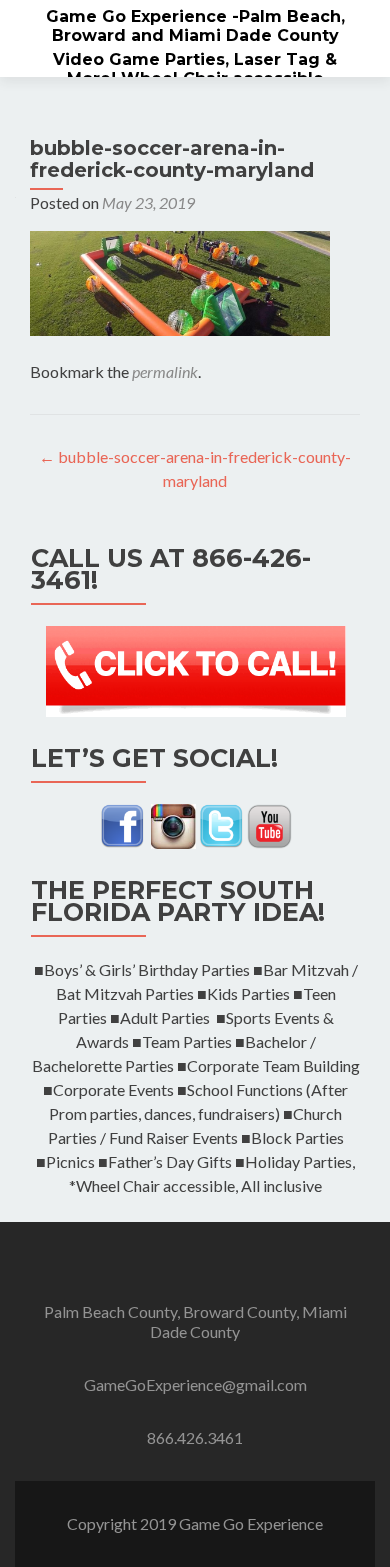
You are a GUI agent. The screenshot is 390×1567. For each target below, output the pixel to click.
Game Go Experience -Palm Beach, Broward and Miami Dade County (195, 26)
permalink (165, 371)
